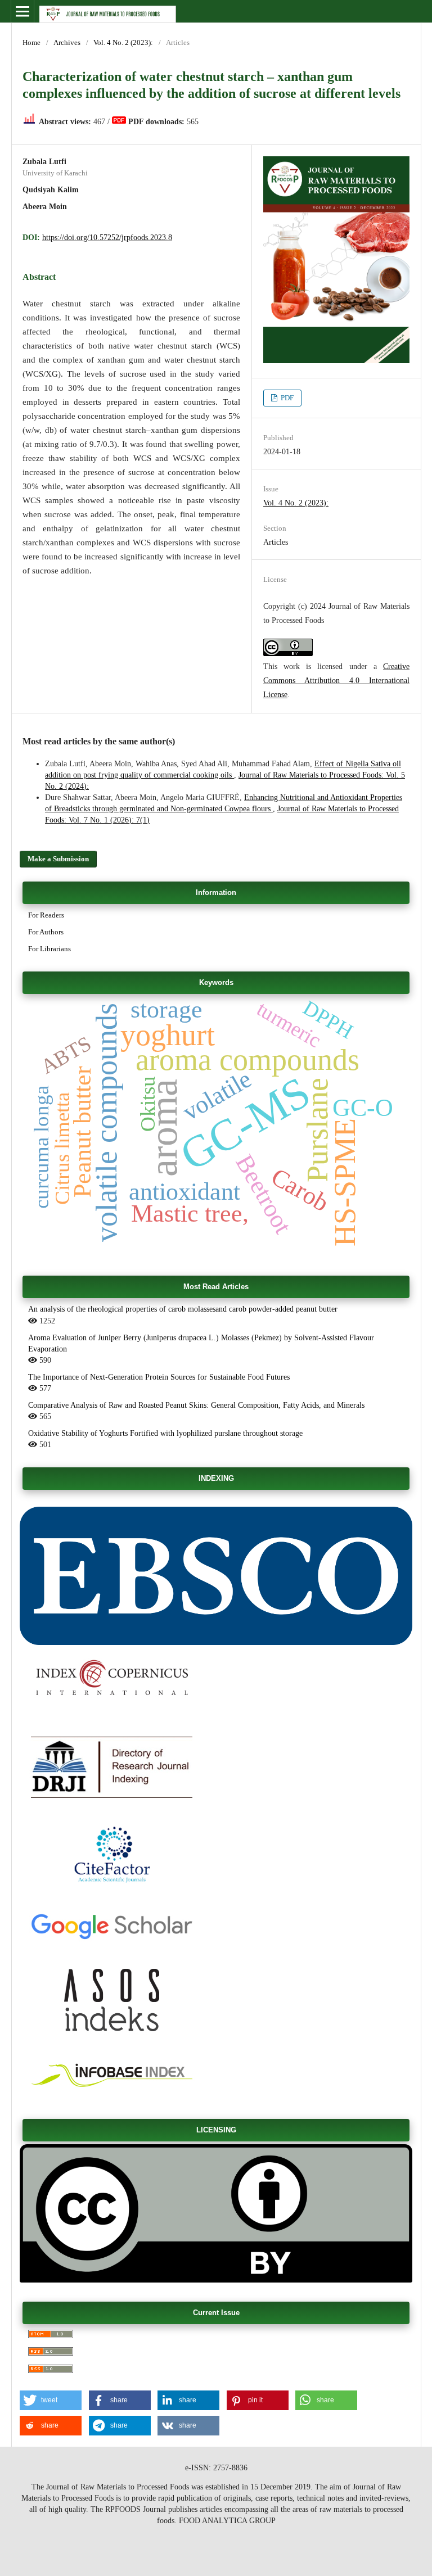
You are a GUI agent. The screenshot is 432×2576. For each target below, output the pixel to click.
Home (31, 42)
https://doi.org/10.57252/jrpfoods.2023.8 (107, 238)
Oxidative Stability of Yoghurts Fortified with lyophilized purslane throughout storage (165, 1433)
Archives (67, 42)
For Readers (46, 915)
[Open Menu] (22, 11)
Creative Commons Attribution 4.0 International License (336, 680)
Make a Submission (58, 859)
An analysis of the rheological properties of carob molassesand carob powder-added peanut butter (183, 1309)
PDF (286, 398)
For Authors (46, 932)
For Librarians (49, 949)
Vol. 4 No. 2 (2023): (123, 42)
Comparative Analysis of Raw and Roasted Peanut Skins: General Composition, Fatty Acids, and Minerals (196, 1405)
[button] (51, 2400)
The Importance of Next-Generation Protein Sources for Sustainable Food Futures (159, 1377)
